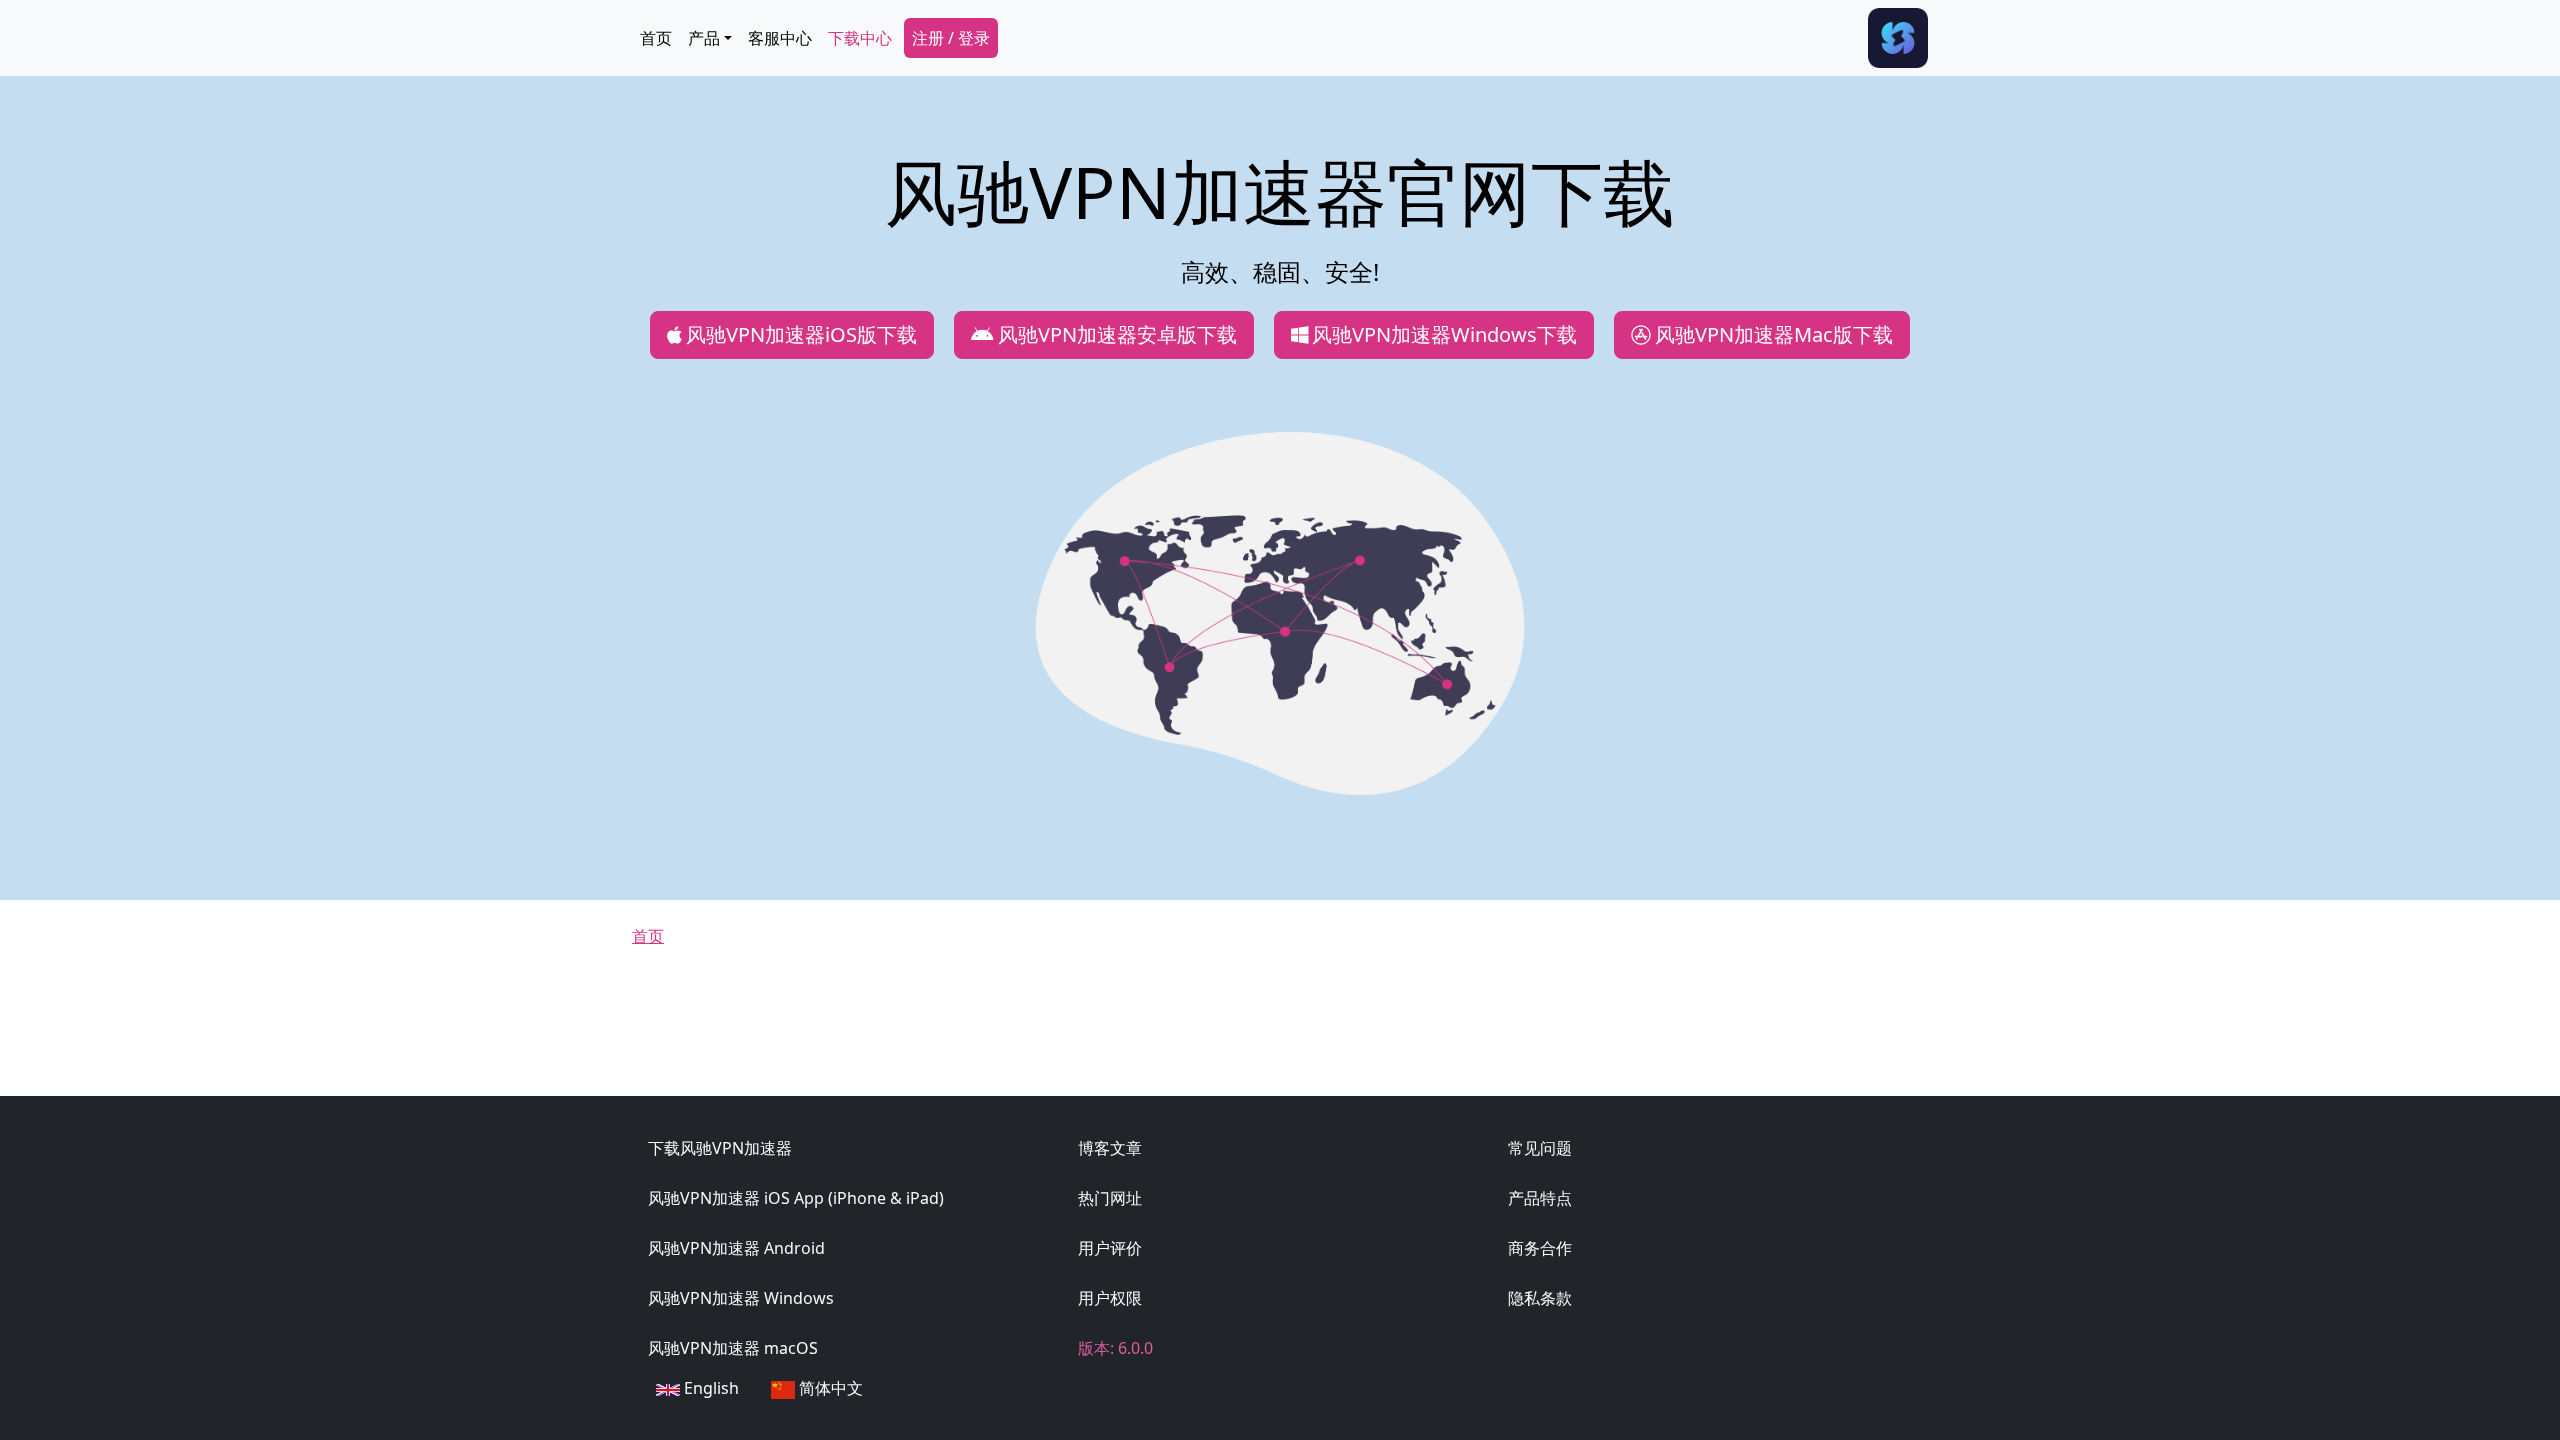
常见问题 (1540, 1148)
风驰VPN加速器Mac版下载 (1774, 334)
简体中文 (829, 1388)
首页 (656, 38)
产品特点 (1540, 1198)
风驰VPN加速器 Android (736, 1248)
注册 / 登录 (951, 38)
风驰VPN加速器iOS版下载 (801, 334)
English (709, 1388)
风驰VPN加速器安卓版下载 (1117, 334)
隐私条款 (1540, 1298)
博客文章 (1110, 1148)
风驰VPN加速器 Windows (741, 1298)
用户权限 (1110, 1298)
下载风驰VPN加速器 (720, 1148)
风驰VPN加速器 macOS (733, 1348)
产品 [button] (704, 38)
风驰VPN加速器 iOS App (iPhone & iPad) (796, 1198)
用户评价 (1110, 1248)
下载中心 (860, 38)
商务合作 (1540, 1248)
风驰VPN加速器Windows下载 (1444, 334)
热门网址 (1110, 1198)
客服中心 (780, 38)
